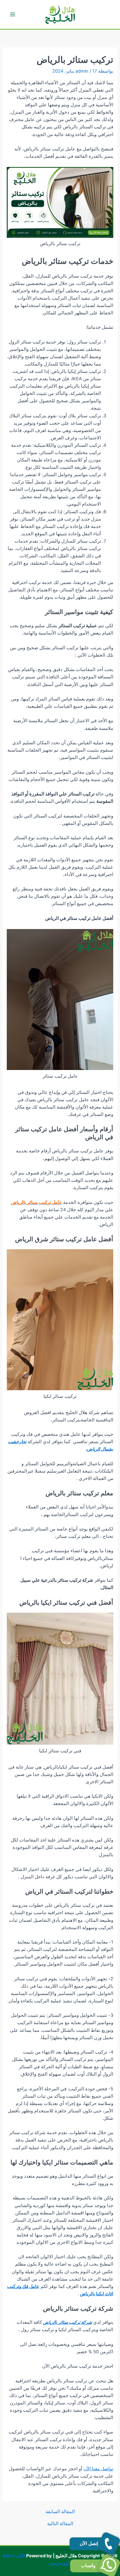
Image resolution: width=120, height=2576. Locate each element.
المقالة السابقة (60, 2512)
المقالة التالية (60, 2524)
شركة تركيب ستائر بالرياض (68, 2322)
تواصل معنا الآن (98, 2469)
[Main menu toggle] (13, 14)
